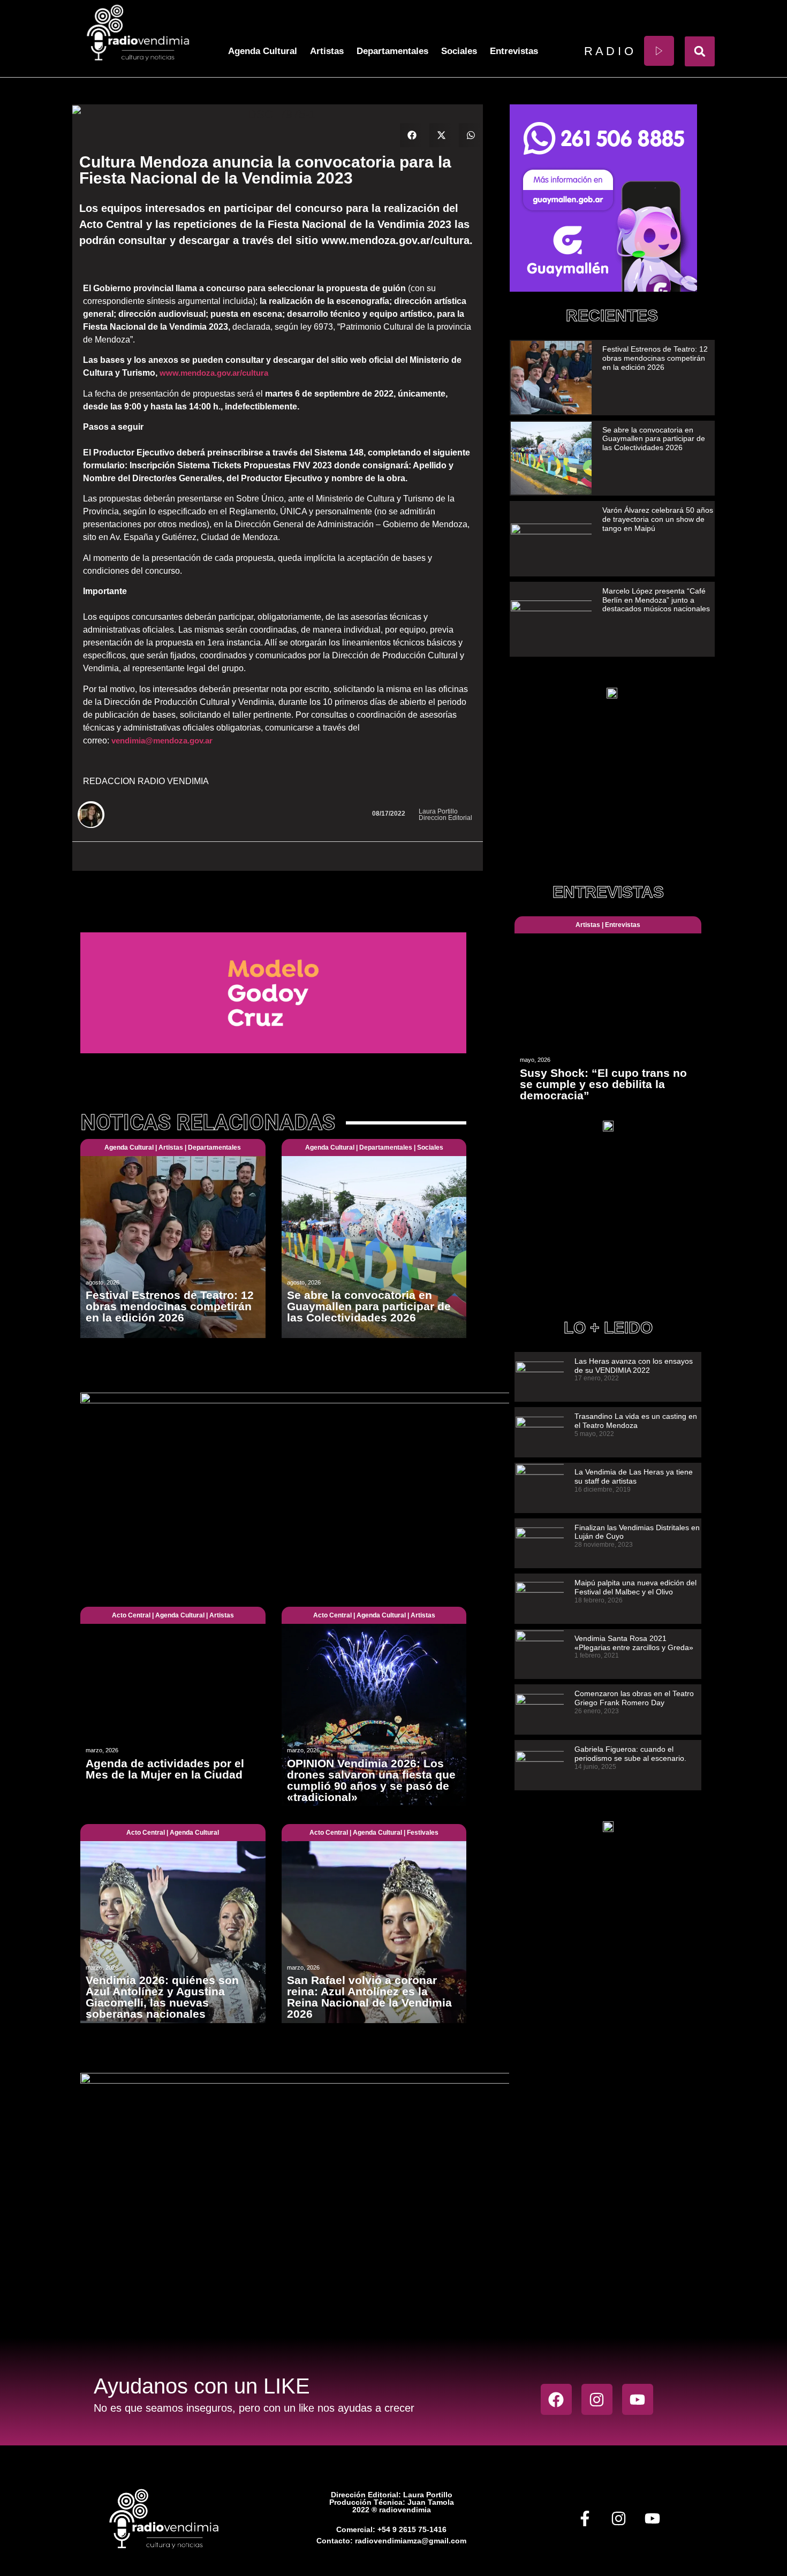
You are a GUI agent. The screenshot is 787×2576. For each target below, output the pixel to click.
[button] (700, 51)
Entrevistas (514, 51)
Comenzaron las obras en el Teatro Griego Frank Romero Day (634, 1698)
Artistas (327, 51)
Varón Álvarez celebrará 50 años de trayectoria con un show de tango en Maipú (658, 519)
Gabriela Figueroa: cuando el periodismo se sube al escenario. (630, 1754)
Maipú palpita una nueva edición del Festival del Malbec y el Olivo (635, 1587)
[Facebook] (556, 2399)
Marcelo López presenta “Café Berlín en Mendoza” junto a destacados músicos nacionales (656, 600)
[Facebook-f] (585, 2519)
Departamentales (392, 51)
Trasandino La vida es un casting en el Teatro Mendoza (636, 1421)
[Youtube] (638, 2399)
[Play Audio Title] (659, 51)
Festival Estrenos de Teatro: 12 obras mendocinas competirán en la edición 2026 (655, 358)
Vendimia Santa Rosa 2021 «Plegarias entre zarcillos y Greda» (634, 1643)
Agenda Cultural (263, 51)
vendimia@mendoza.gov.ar (162, 740)
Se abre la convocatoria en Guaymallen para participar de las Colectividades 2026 (654, 439)
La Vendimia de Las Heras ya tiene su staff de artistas (634, 1476)
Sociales (459, 51)
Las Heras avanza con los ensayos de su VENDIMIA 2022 (634, 1366)
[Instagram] (597, 2399)
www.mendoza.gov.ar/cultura (214, 373)
